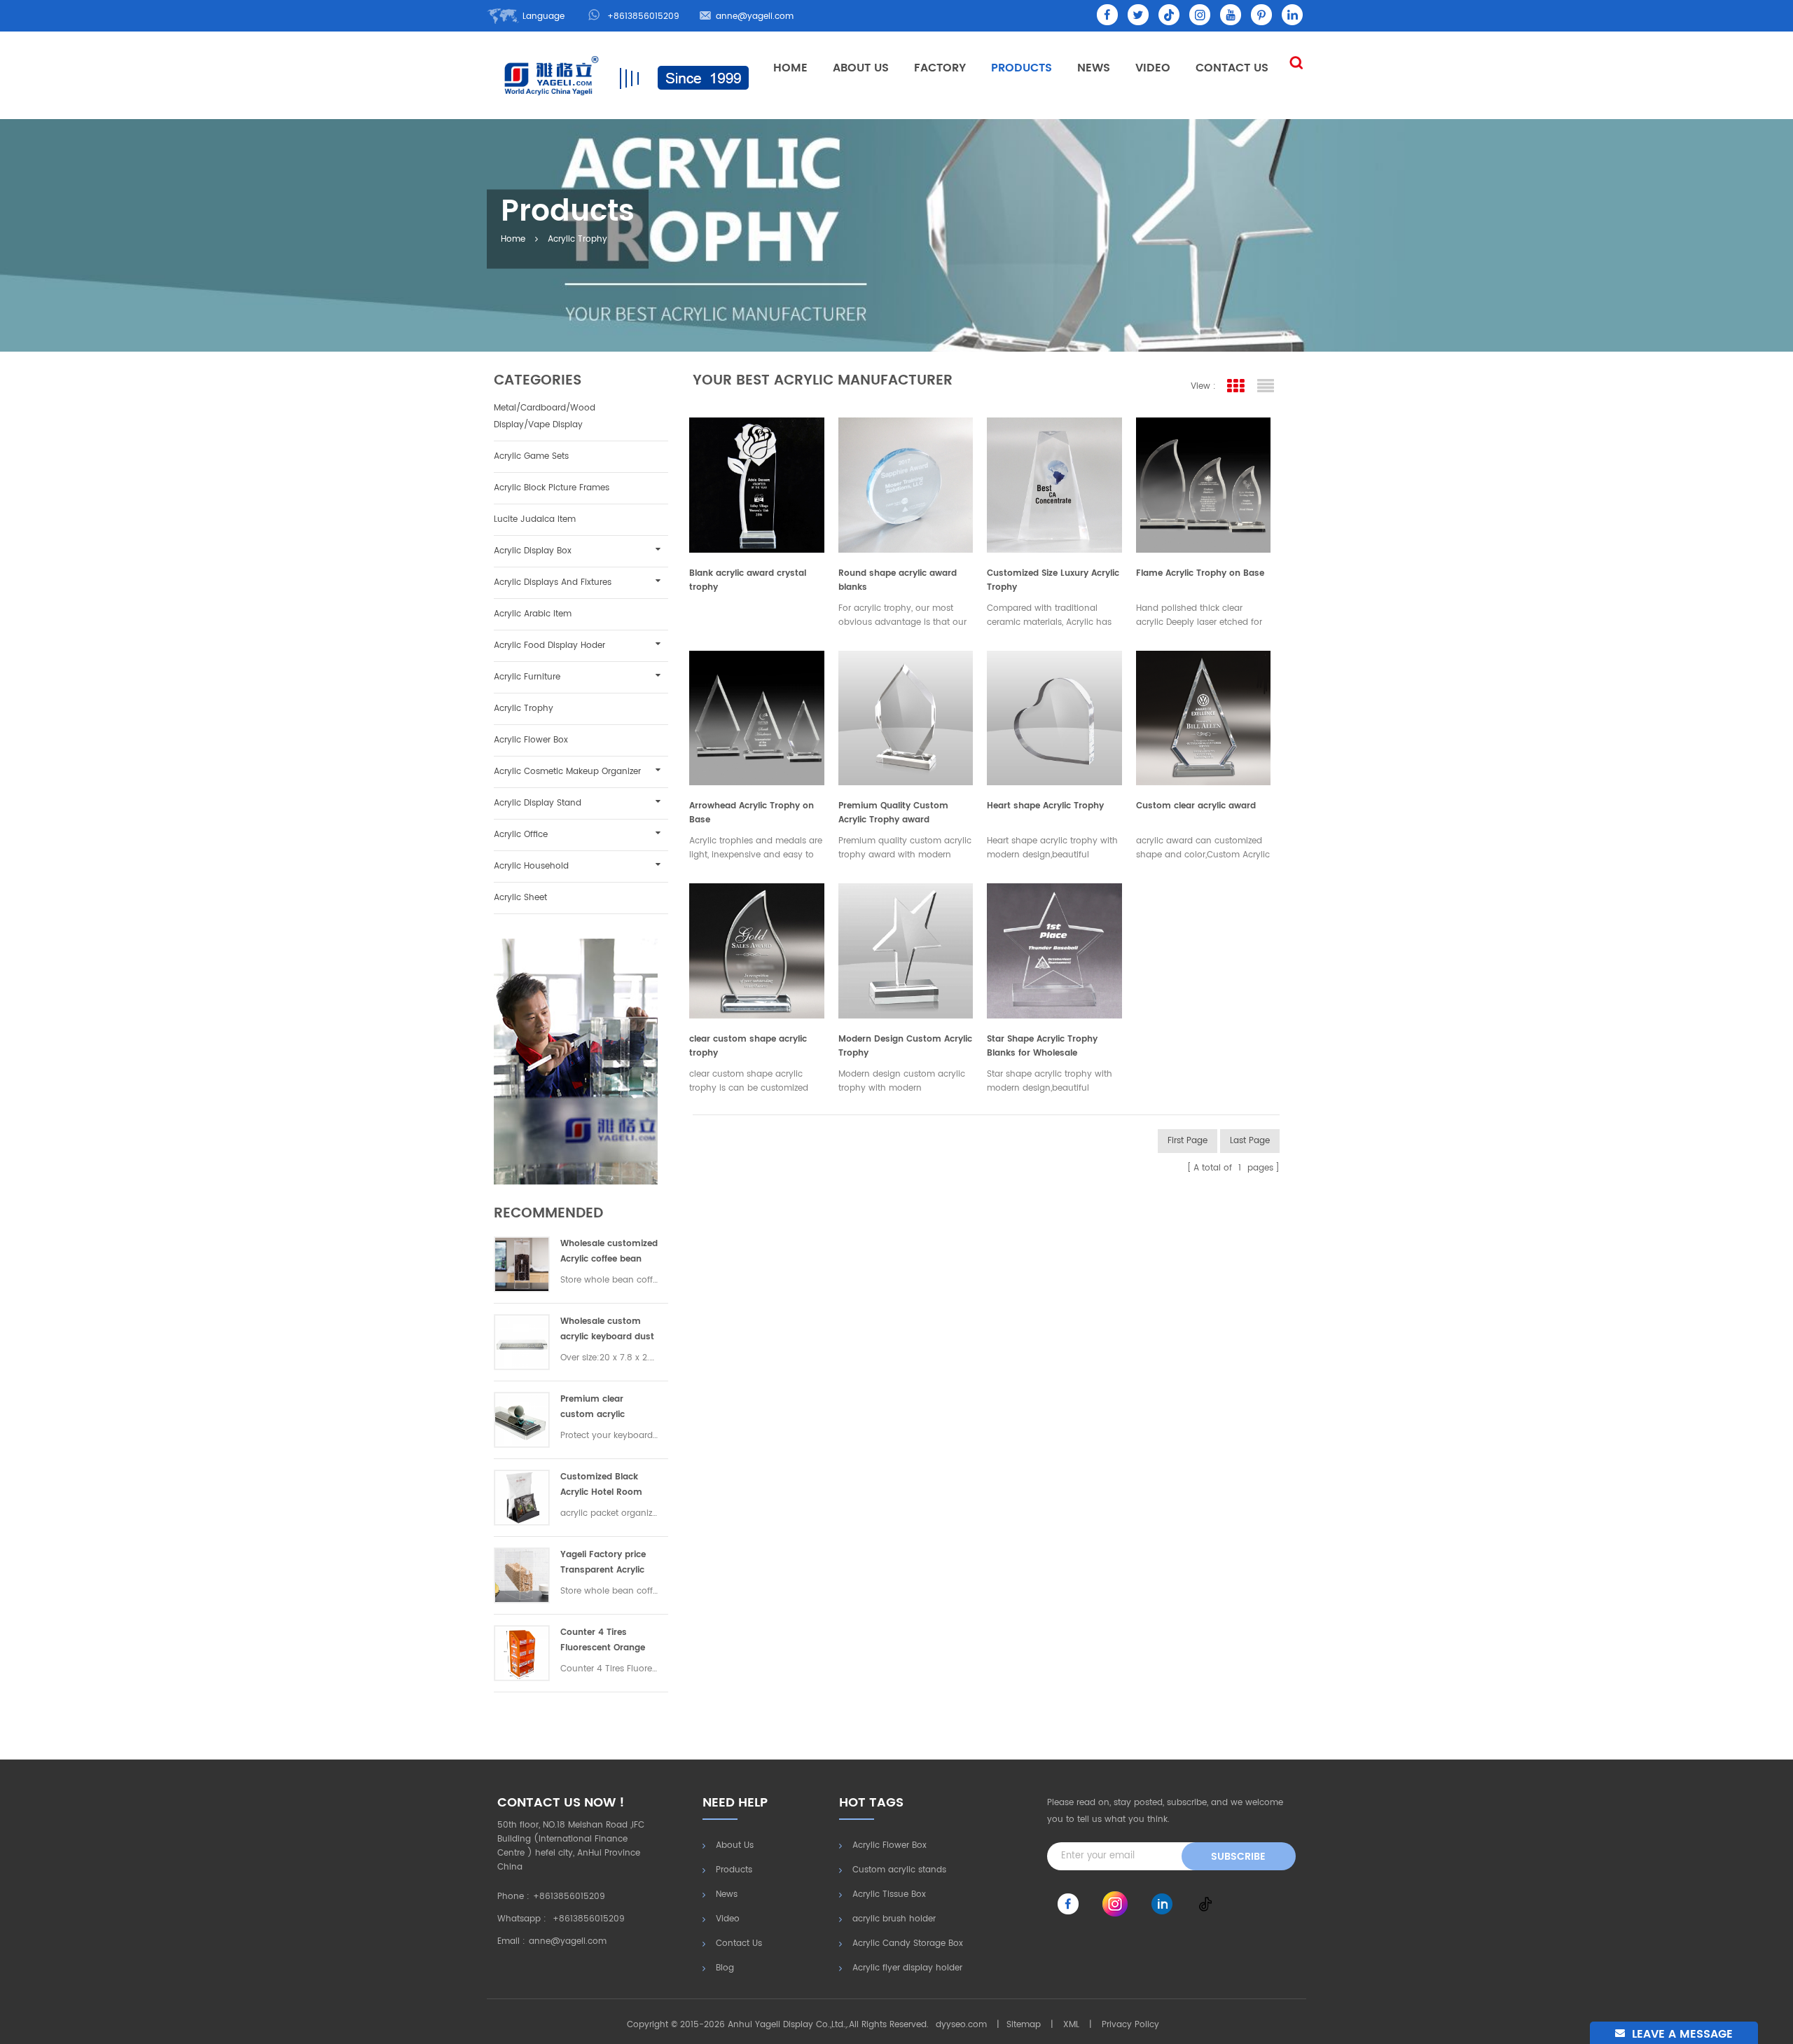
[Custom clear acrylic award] (1204, 715)
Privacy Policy (1130, 2025)
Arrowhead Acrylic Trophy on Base (752, 813)
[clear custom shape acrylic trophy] (757, 947)
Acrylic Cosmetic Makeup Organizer (567, 772)
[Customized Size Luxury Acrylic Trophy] (1054, 482)
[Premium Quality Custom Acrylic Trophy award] (906, 715)
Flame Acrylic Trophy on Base (1200, 573)
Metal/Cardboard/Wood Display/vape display (545, 416)
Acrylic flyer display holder (907, 1968)
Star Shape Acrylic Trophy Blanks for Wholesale (1042, 1046)
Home (790, 68)
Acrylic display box (533, 551)
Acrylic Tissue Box (889, 1894)
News (1094, 68)
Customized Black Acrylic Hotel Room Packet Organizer (601, 1485)
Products (1022, 68)
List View (1266, 386)
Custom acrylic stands (899, 1870)
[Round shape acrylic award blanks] (906, 482)
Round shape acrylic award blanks (898, 580)
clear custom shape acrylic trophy (748, 1046)
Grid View (1236, 386)
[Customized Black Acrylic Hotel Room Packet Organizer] (522, 1498)
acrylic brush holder (894, 1919)
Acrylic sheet (520, 898)
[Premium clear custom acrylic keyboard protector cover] (522, 1420)
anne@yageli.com (755, 16)
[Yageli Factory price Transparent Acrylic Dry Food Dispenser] (522, 1575)
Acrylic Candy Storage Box (908, 1943)
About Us (861, 68)
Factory (940, 68)
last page (1250, 1141)
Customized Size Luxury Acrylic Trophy (1053, 580)
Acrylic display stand (538, 803)
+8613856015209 (643, 16)
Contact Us (1232, 68)
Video (1153, 68)
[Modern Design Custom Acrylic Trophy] (906, 947)
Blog (725, 1968)
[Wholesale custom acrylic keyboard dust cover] (522, 1342)
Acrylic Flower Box (531, 740)
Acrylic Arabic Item (533, 614)
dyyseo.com (961, 2025)
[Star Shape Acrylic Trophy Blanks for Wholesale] (1054, 947)
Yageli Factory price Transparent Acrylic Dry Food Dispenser (603, 1563)
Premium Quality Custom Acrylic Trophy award (893, 813)
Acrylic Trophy (577, 239)
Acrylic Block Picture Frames (552, 488)
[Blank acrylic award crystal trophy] (757, 482)
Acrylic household (531, 866)
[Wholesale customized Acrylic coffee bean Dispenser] (522, 1264)
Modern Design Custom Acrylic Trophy (905, 1046)
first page (1188, 1141)
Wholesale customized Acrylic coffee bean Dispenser (609, 1252)
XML (1071, 2025)
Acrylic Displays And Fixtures (553, 582)
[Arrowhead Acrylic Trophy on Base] (757, 715)
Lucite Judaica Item (535, 519)
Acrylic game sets (531, 456)
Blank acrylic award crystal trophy (748, 580)
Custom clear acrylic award (1196, 806)
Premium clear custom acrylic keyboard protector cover (602, 1408)
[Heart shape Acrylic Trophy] (1054, 715)
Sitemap (1024, 2025)
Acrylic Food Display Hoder (549, 645)
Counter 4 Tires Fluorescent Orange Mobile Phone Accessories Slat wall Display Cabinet (605, 1641)
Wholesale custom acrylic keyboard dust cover (607, 1330)
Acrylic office (521, 835)
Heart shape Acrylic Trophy (1045, 806)
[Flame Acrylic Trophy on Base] (1204, 482)
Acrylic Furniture (527, 677)
